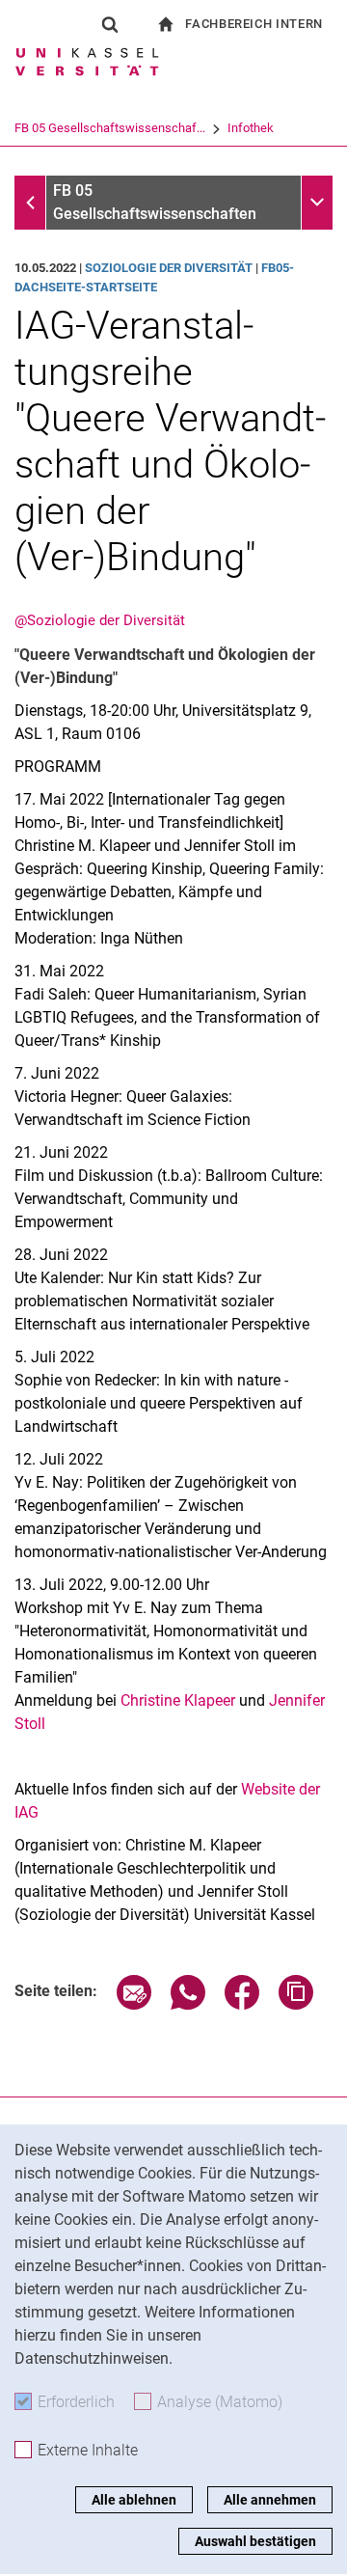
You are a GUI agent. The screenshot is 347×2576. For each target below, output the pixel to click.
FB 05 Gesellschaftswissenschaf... (110, 128)
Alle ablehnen (134, 2500)
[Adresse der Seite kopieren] (296, 2004)
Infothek (251, 128)
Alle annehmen (270, 2500)
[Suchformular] (110, 24)
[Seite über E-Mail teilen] (134, 2004)
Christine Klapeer (178, 1700)
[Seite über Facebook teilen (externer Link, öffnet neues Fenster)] (242, 2004)
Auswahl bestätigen (255, 2541)
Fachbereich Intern (254, 24)
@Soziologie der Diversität (100, 620)
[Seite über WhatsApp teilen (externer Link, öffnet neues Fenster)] (188, 2004)
